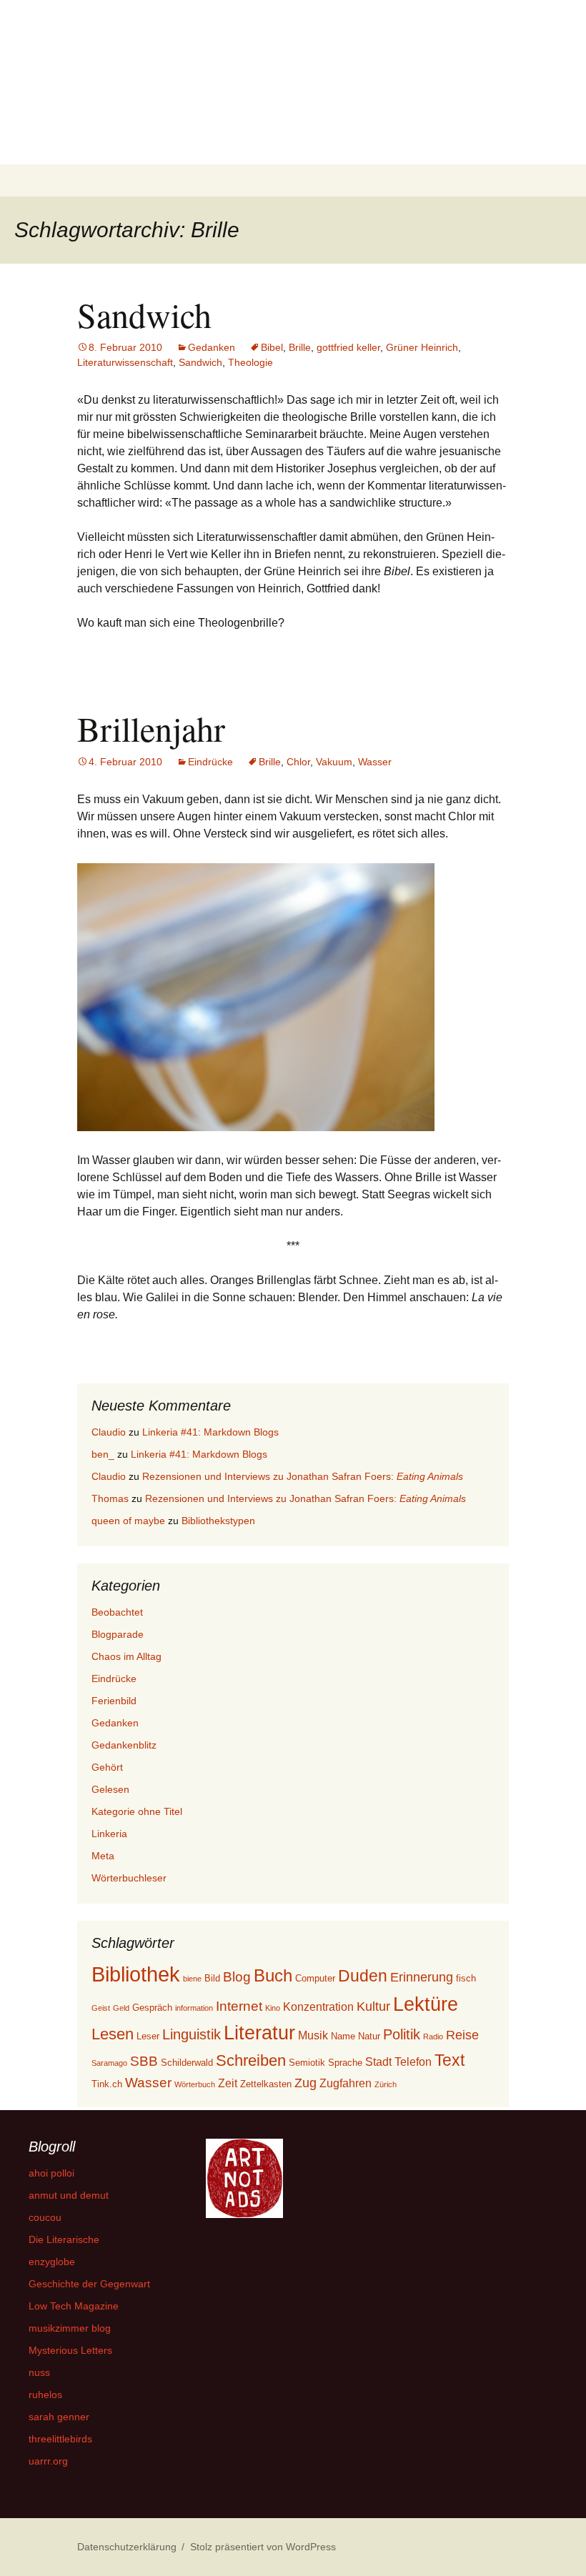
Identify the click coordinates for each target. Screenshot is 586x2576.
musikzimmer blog (70, 2328)
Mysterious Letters (70, 2350)
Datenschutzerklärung (127, 2547)
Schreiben (251, 2060)
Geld (121, 2008)
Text (450, 2060)
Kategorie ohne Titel (137, 1811)
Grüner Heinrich (422, 347)
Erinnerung (422, 1977)
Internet (239, 2006)
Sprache (345, 2063)
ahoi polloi (51, 2173)
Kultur (373, 2006)
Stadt (378, 2062)
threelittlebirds (60, 2439)
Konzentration (318, 2007)
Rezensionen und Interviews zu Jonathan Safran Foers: (303, 1476)
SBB (144, 2061)
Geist (101, 2008)
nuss (39, 2372)
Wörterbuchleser (129, 1878)
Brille (300, 347)
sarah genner (59, 2417)
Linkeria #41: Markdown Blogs (210, 1432)
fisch (466, 1978)
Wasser (375, 762)
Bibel (272, 347)
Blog (237, 1977)
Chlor (298, 762)
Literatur (259, 2033)
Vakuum (334, 762)
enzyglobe (52, 2262)
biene (192, 1979)
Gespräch (152, 2008)
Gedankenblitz (124, 1745)
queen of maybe (128, 1521)
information (194, 2008)
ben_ (103, 1454)
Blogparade (118, 1634)
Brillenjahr (151, 728)
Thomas (110, 1498)
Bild (212, 1978)
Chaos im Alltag (126, 1656)
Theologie (250, 362)
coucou (45, 2217)
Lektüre (426, 2004)
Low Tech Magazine (74, 2306)
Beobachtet (117, 1612)
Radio (433, 2037)
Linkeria (109, 1834)
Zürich (386, 2084)
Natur (369, 2036)
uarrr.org (48, 2461)
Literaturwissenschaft (125, 362)
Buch (273, 1975)
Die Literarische (64, 2239)
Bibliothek (136, 1974)
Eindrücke (210, 762)
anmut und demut (69, 2195)
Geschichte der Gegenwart (89, 2284)
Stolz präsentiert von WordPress (263, 2547)
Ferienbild (114, 1701)
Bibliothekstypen (218, 1521)
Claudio (109, 1432)
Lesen (113, 2034)
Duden (363, 1976)
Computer (315, 1978)
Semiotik (307, 2063)
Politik (402, 2034)
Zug (306, 2083)
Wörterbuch (195, 2084)
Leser (148, 2036)
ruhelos (45, 2395)
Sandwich (144, 314)
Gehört (107, 1767)
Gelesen (110, 1789)
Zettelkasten (266, 2084)
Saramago (109, 2063)
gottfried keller (348, 347)
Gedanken (212, 347)
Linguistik (192, 2034)
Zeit (228, 2083)
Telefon (413, 2062)
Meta (103, 1856)
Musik (313, 2035)
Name (343, 2036)
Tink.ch (107, 2084)
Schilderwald (187, 2063)
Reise (462, 2035)
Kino (273, 2008)
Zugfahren (346, 2083)
